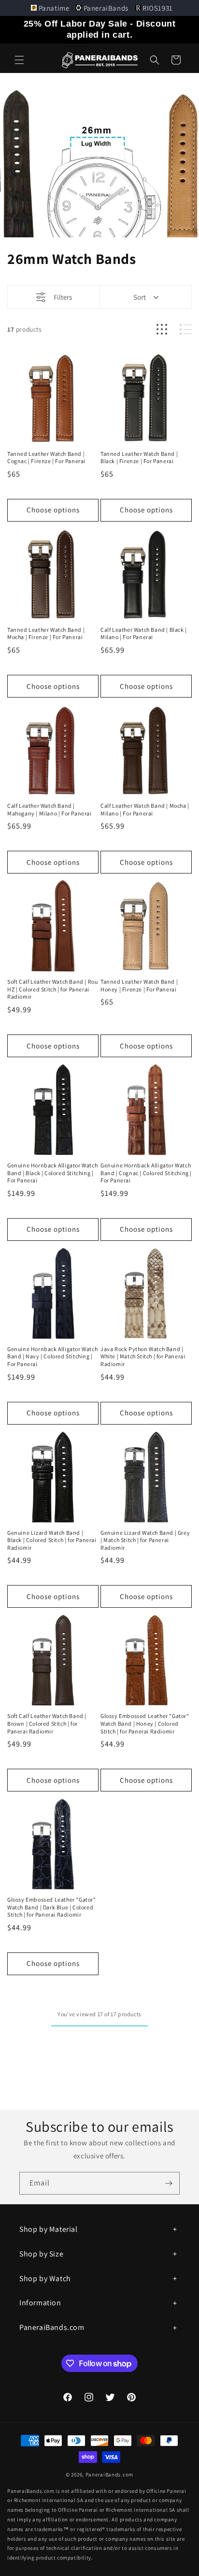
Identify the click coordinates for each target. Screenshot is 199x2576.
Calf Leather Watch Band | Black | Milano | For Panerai (144, 633)
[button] (19, 60)
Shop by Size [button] (41, 2254)
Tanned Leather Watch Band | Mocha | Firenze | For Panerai (46, 633)
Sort (140, 297)
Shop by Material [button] (49, 2229)
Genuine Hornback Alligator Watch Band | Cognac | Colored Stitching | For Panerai (146, 1173)
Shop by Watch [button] (45, 2278)
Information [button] (40, 2303)
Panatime (54, 8)
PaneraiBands (106, 8)
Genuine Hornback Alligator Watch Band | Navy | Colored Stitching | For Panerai (52, 1356)
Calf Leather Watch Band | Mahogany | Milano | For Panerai (50, 809)
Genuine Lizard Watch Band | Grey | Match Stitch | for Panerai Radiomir (145, 1540)
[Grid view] (162, 329)
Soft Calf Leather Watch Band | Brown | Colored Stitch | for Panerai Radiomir (47, 1723)
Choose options (53, 510)
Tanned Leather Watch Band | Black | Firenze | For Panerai (139, 458)
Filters (63, 297)
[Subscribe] (169, 2183)
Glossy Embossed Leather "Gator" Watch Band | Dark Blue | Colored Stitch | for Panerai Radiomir (52, 1907)
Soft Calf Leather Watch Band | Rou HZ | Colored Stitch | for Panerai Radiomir (52, 989)
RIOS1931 (157, 8)
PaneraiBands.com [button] (52, 2327)
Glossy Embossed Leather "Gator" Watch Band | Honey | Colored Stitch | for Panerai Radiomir (145, 1723)
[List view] (186, 329)
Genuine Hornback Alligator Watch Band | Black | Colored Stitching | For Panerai (52, 1173)
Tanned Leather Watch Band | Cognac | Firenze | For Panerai (46, 458)
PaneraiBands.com (109, 2474)
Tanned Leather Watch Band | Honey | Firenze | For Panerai (139, 985)
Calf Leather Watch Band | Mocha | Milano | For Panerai (145, 809)
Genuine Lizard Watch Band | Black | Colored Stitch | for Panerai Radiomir (52, 1540)
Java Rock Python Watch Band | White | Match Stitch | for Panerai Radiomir (143, 1356)
